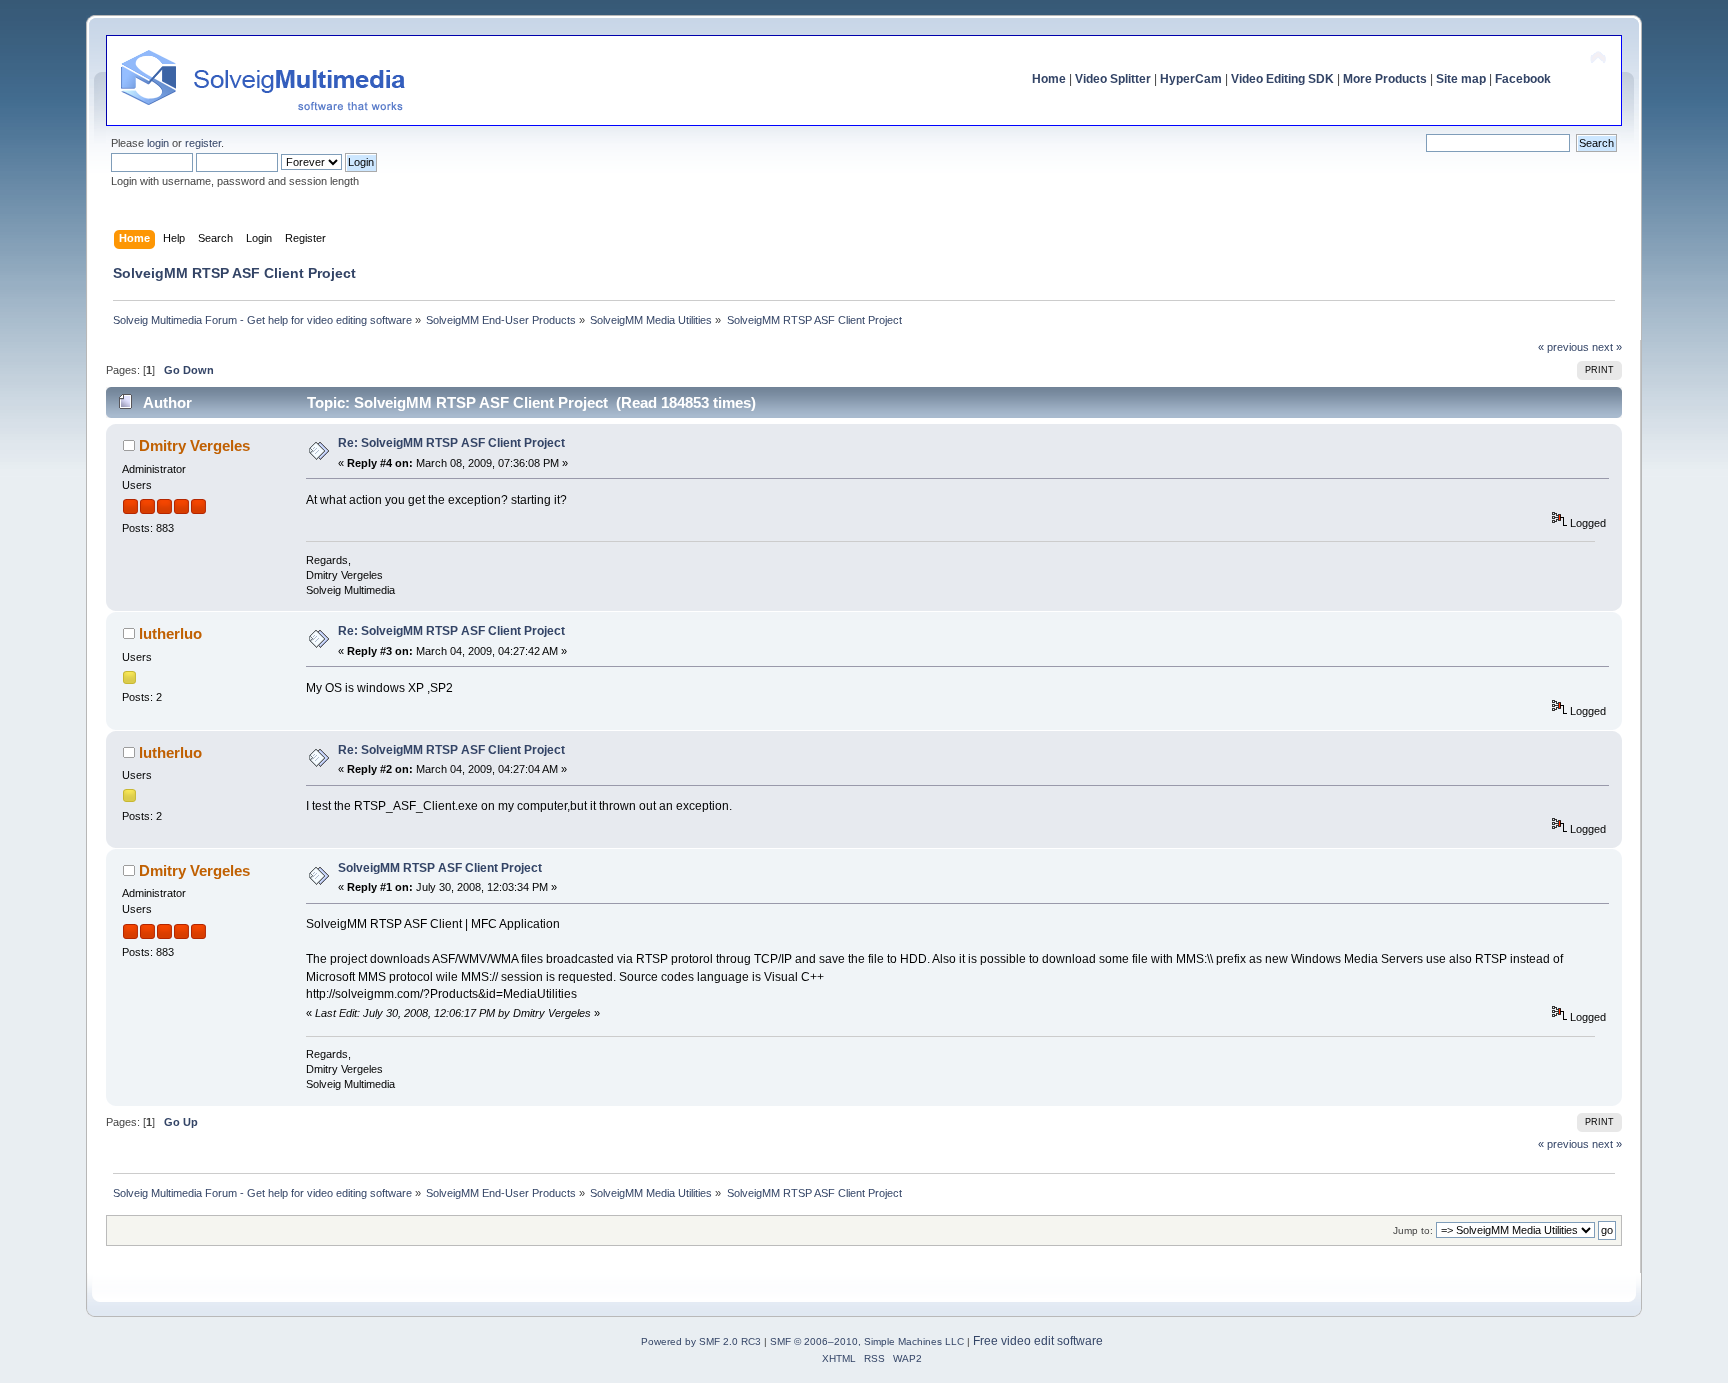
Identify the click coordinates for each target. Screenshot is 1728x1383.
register (203, 143)
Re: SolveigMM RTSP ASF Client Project (451, 443)
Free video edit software (1038, 1341)
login (158, 143)
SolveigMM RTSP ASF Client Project (440, 868)
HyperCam (1191, 79)
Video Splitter (1113, 79)
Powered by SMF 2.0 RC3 (701, 1341)
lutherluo (170, 633)
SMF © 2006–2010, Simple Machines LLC (867, 1341)
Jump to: (1413, 1230)
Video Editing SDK (1282, 79)
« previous (1563, 347)
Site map (1461, 79)
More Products (1385, 79)
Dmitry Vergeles (194, 445)
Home (1049, 79)
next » (1607, 347)
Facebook (1523, 79)
